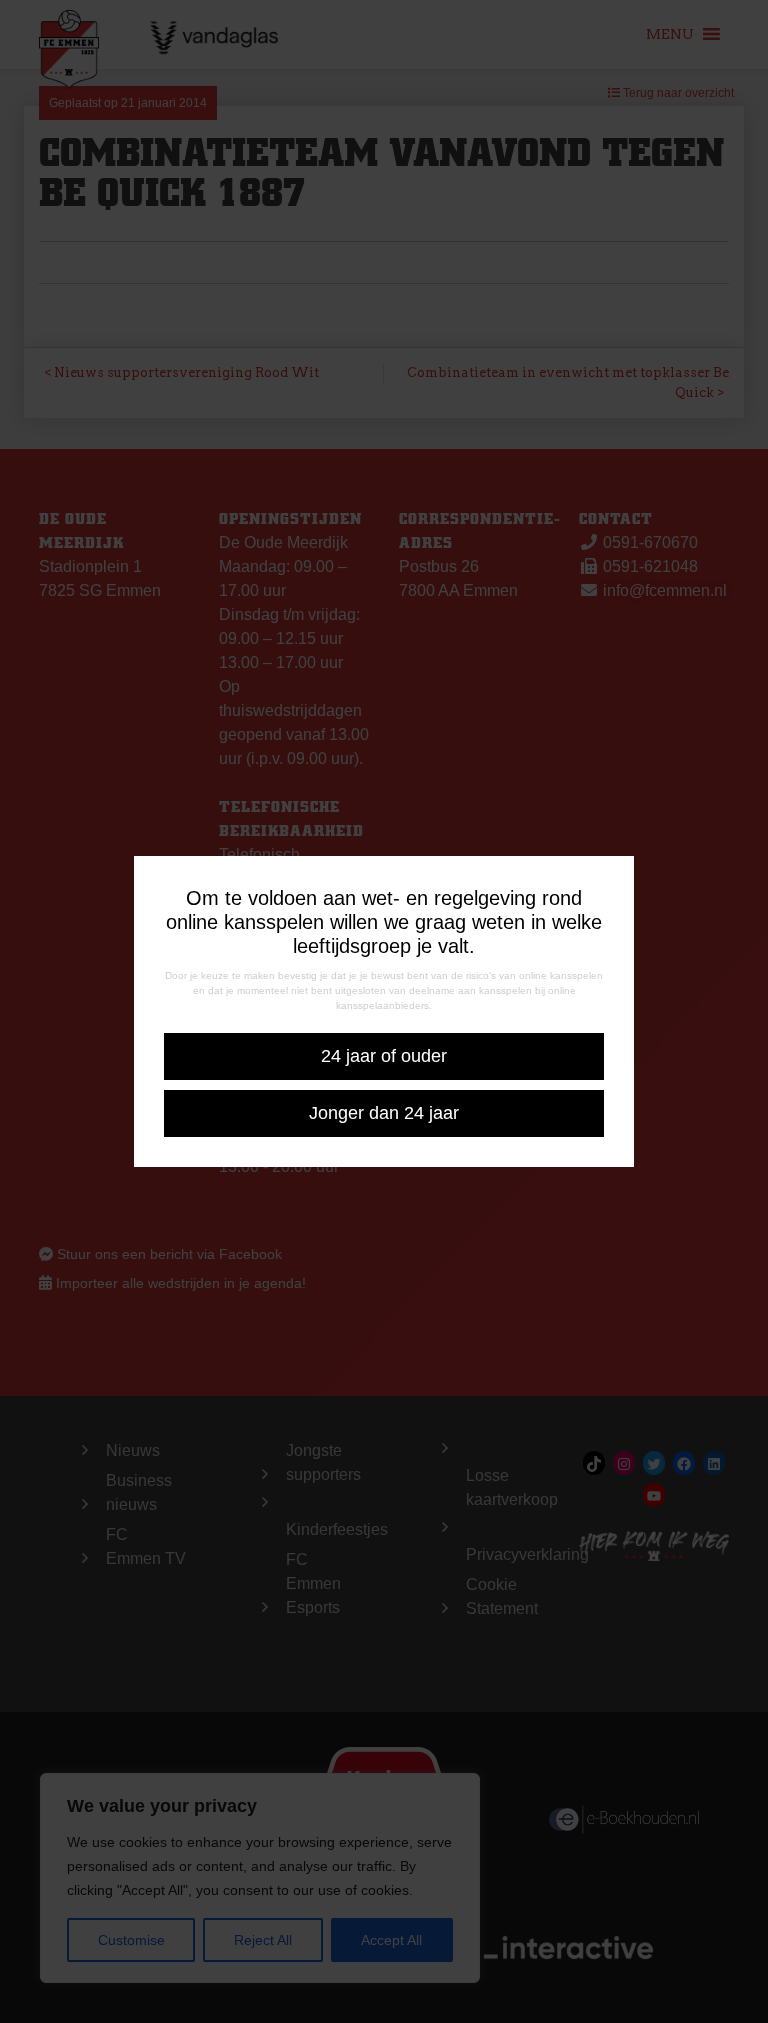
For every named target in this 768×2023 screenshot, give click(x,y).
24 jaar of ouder (384, 1056)
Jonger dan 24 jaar (384, 1113)
